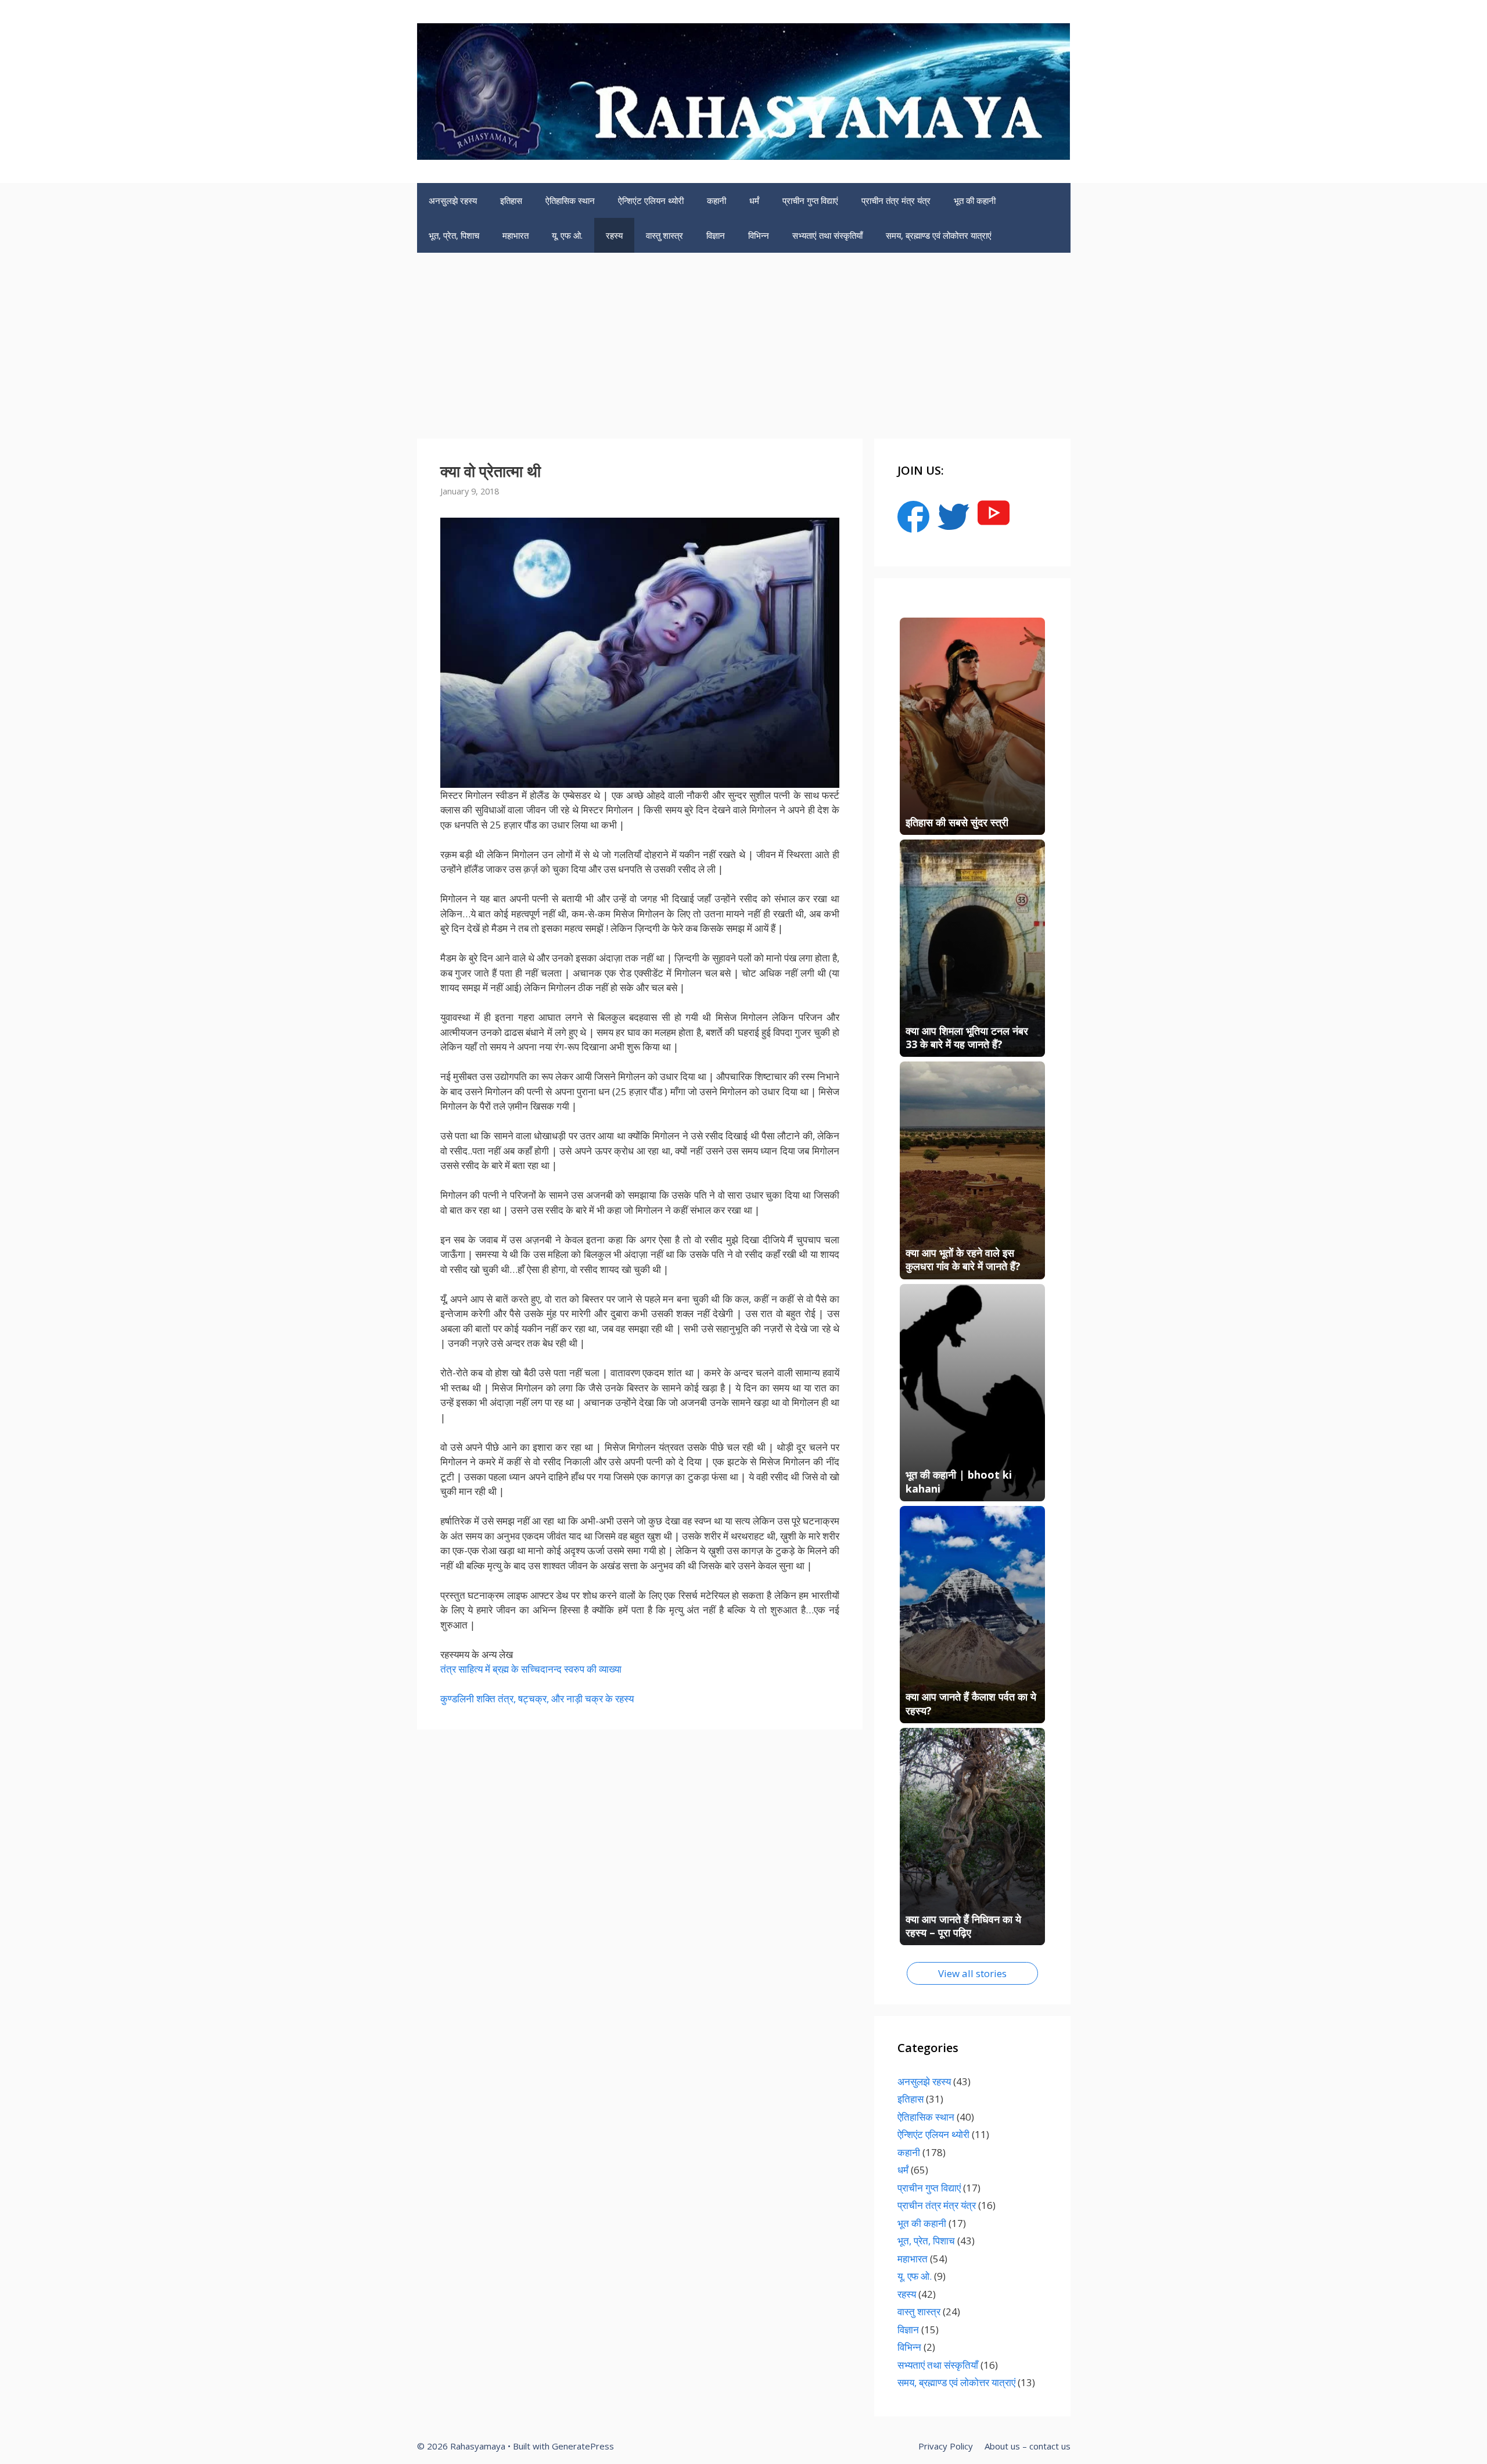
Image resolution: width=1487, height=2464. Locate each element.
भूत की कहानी (975, 200)
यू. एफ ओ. (567, 235)
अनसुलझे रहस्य (453, 200)
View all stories (972, 1973)
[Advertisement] (743, 340)
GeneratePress (583, 2446)
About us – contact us (1028, 2446)
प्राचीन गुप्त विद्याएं (810, 200)
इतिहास (511, 200)
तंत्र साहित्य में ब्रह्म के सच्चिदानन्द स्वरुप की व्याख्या (531, 1669)
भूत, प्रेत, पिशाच (454, 235)
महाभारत (516, 235)
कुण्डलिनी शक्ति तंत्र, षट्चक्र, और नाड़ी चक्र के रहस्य (537, 1699)
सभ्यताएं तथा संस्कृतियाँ (827, 235)
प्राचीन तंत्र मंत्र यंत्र (896, 200)
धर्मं (754, 200)
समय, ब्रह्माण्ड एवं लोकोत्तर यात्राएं (939, 235)
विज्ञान (716, 235)
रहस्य (614, 235)
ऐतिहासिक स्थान (570, 200)
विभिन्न (759, 235)
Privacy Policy (946, 2446)
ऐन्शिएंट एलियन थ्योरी (651, 200)
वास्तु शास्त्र (665, 235)
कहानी (716, 200)
